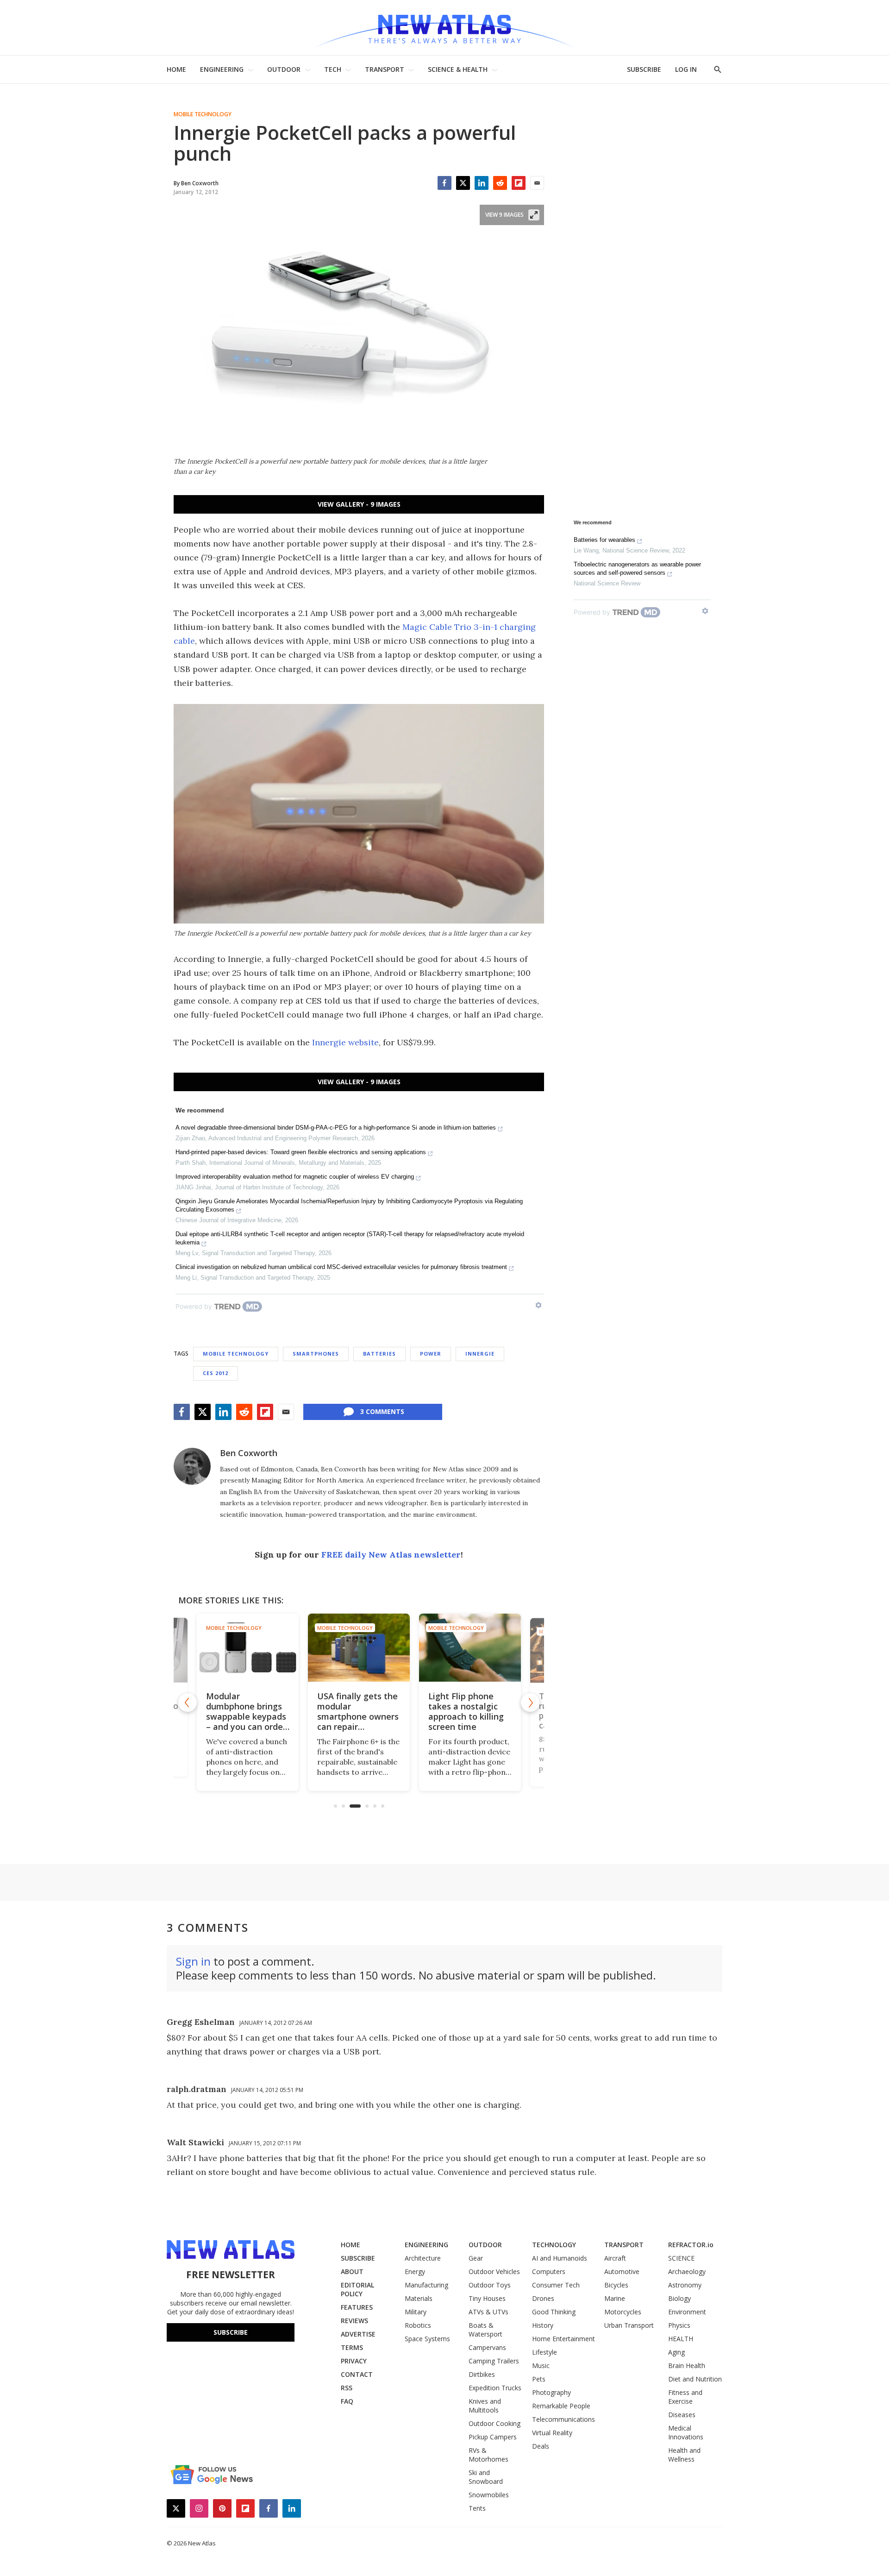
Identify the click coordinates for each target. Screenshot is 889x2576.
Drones (543, 2298)
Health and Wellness (684, 2455)
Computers (549, 2271)
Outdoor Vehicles (494, 2271)
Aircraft (615, 2258)
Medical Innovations (686, 2432)
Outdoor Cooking (495, 2423)
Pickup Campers (493, 2437)
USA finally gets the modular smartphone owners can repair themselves (297, 1716)
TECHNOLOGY (554, 2245)
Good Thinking (554, 2312)
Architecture (423, 2258)
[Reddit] (500, 183)
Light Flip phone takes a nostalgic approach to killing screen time (405, 1711)
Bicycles (616, 2285)
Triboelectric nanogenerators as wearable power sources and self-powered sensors (637, 569)
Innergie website (345, 1042)
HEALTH (681, 2339)
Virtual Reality (552, 2433)
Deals (541, 2446)
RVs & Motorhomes (488, 2455)
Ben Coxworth (249, 1453)
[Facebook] (444, 183)
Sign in (193, 1961)
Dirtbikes (482, 2374)
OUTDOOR (284, 69)
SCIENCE (681, 2258)
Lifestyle (545, 2352)
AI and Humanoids (560, 2258)
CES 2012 (216, 1373)
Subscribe (231, 2332)
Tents (477, 2508)
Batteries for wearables (604, 540)
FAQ (347, 2401)
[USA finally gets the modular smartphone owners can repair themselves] (298, 1648)
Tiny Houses (487, 2298)
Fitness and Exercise (685, 2397)
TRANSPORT (385, 69)
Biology (679, 2298)
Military (416, 2312)
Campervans (487, 2347)
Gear (476, 2258)
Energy (415, 2271)
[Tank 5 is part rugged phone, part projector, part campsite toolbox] (520, 1648)
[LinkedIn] (482, 183)
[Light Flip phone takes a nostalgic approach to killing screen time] (409, 1648)
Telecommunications (563, 2419)
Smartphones (316, 1354)
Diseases (682, 2415)
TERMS (352, 2347)
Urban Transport (629, 2325)
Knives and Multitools (485, 2406)
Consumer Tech (556, 2285)
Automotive (622, 2271)
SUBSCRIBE (644, 69)
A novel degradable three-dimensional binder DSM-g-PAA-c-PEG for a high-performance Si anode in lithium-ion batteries (336, 1128)
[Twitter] (463, 183)
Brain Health (687, 2366)
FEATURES (357, 2307)
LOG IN (686, 69)
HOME (176, 69)
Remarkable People (561, 2406)
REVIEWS (354, 2321)
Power (431, 1354)
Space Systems (427, 2339)
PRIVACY (354, 2361)
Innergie (480, 1354)
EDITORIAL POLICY (357, 2289)
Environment (687, 2312)
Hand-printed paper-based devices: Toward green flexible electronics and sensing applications (301, 1152)
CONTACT (357, 2374)
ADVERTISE (358, 2334)
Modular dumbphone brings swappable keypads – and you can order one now (188, 1716)
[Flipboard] (519, 183)
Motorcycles (623, 2312)
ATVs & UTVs (488, 2312)
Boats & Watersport (485, 2330)
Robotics (418, 2325)
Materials (419, 2298)
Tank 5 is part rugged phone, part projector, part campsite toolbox (517, 1711)
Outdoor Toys (490, 2285)
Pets (539, 2379)
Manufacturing (426, 2285)
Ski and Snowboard (486, 2477)
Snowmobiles (489, 2495)
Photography (551, 2392)
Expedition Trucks (495, 2388)
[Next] (530, 1703)
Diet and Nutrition (695, 2379)
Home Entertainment (563, 2339)
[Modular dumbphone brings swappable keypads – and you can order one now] (189, 1651)
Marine (615, 2298)
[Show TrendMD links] (538, 1305)
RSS (347, 2388)
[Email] (537, 183)
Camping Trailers (494, 2361)
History (543, 2325)
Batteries (379, 1354)
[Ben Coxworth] (192, 1466)
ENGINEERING (222, 69)
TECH (333, 69)
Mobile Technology (203, 114)
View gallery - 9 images (359, 504)
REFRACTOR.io (691, 2245)
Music (541, 2366)
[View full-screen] (534, 215)
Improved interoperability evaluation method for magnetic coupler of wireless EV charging (295, 1177)
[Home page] (444, 28)
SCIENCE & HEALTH (458, 69)
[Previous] (188, 1703)
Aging (676, 2352)
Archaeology (687, 2271)
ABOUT (352, 2271)
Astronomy (685, 2285)
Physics (679, 2325)
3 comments (382, 1411)
